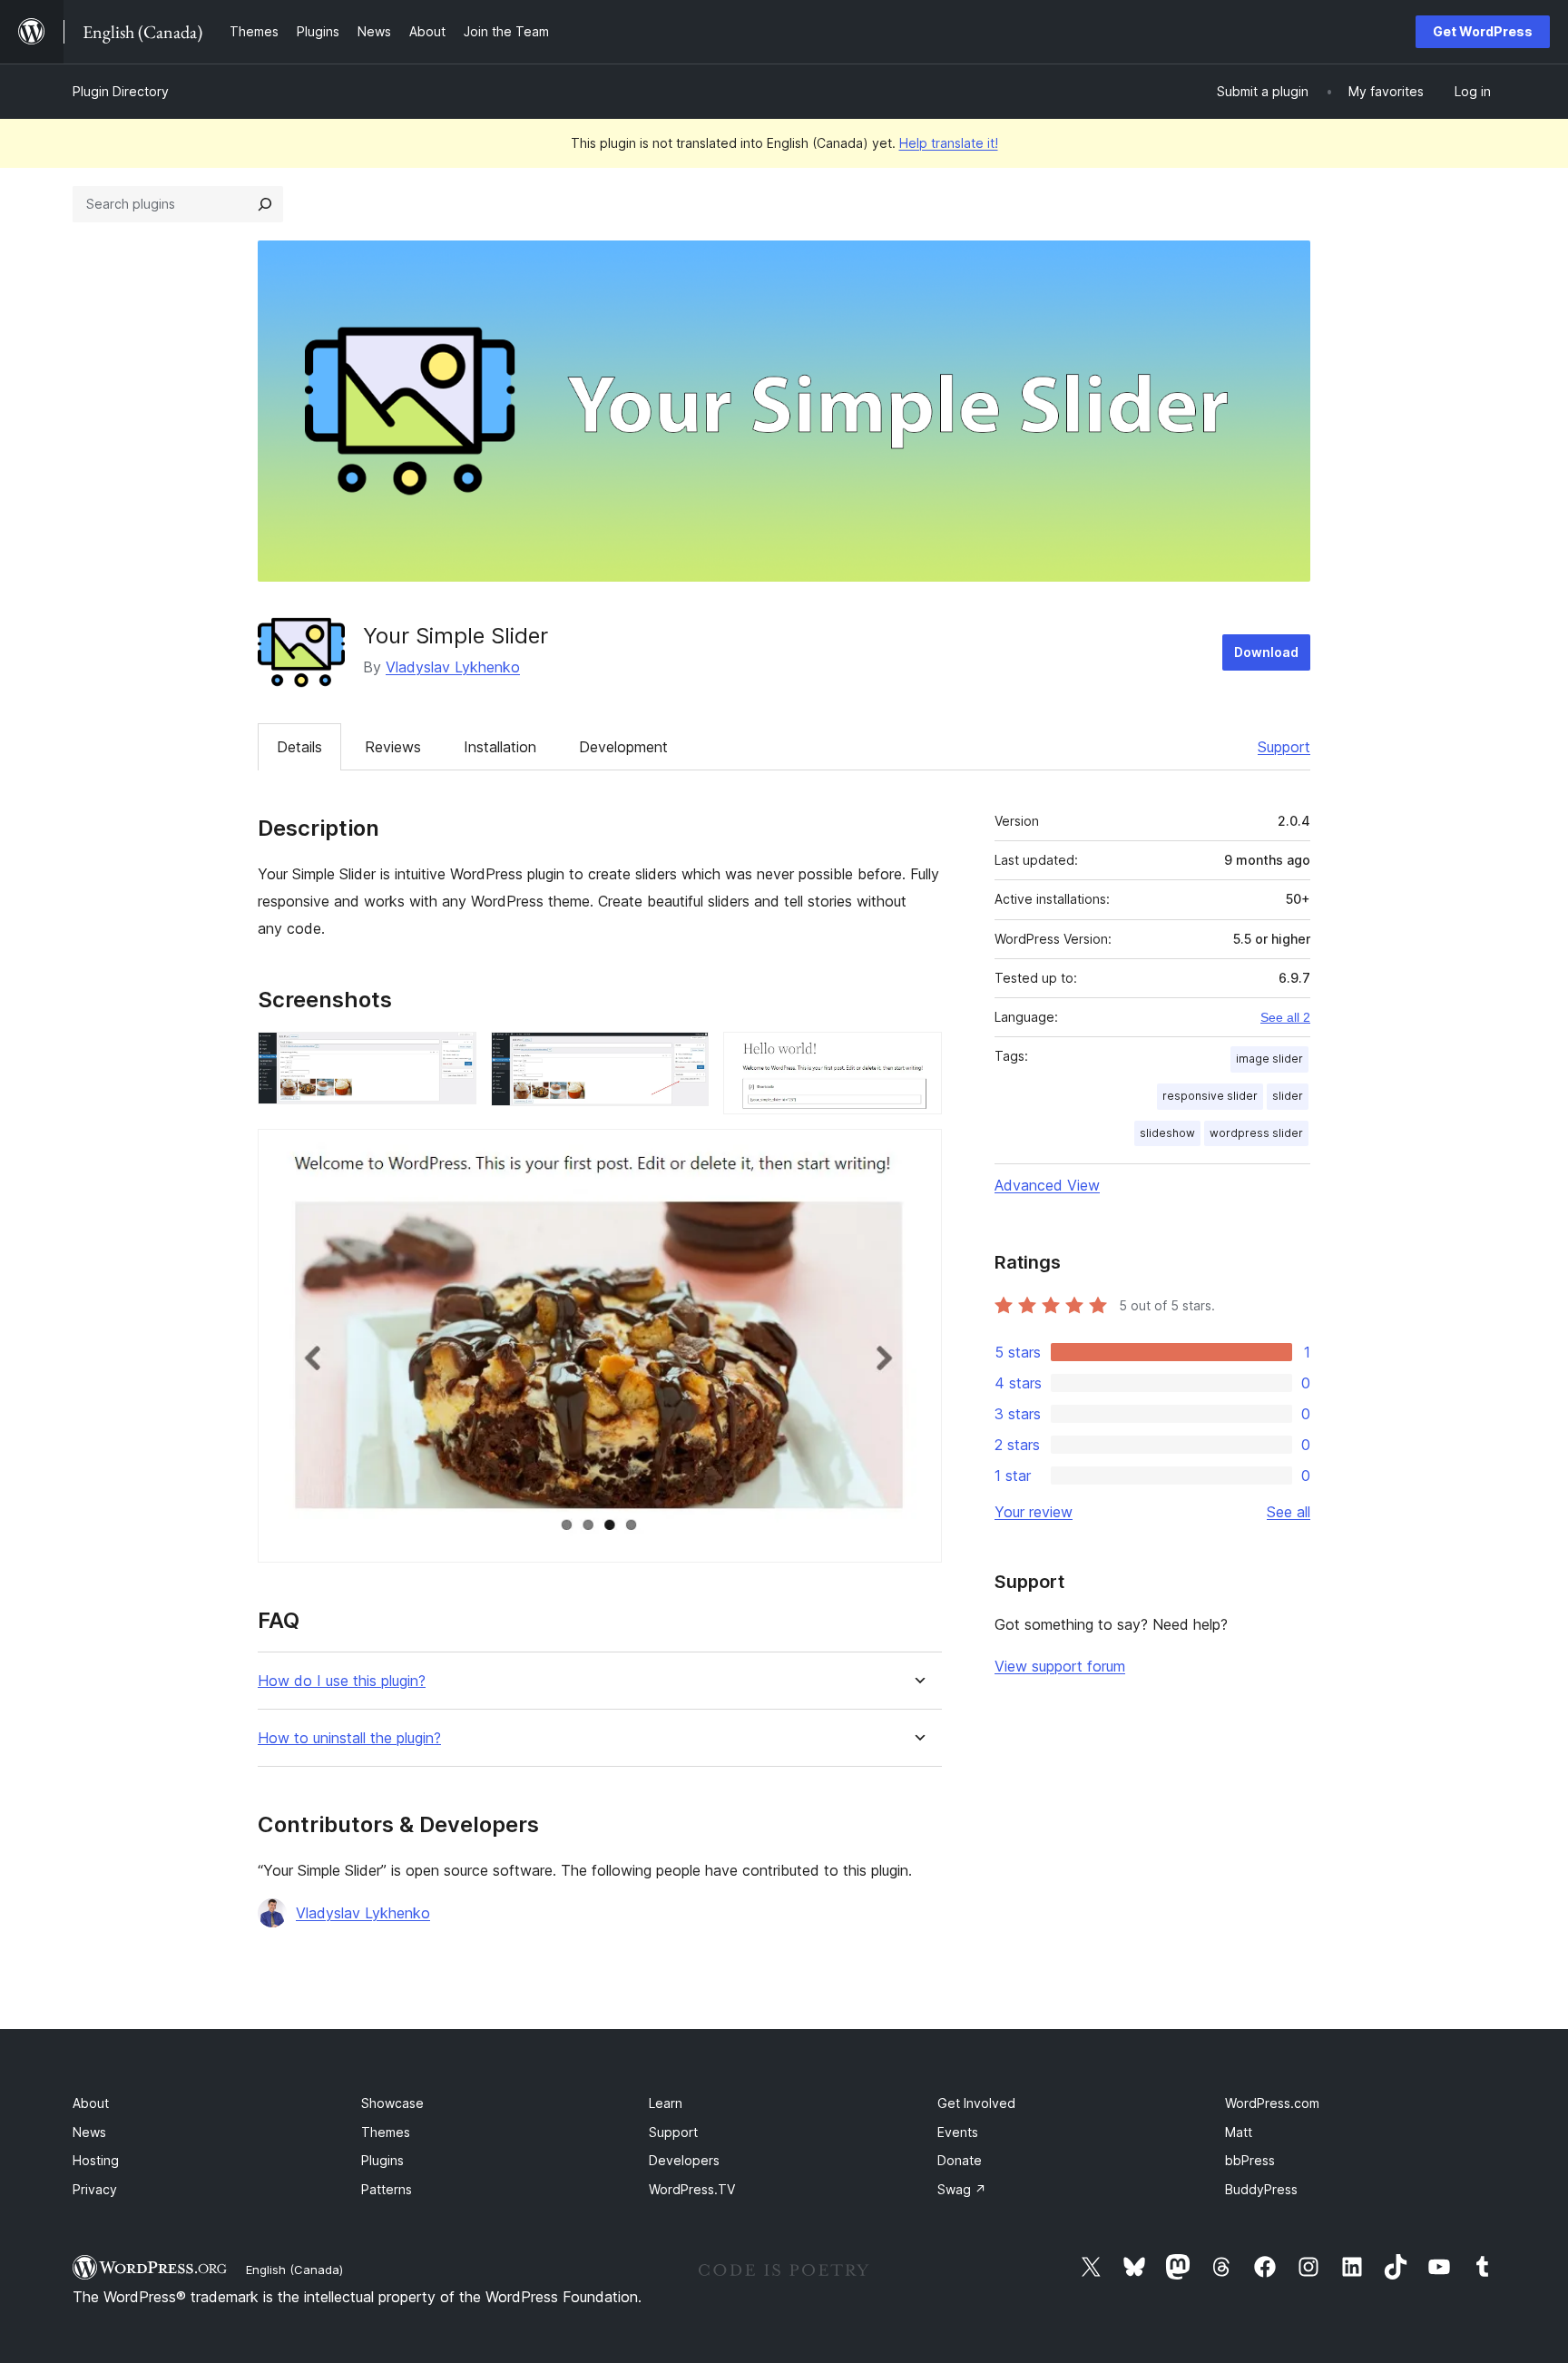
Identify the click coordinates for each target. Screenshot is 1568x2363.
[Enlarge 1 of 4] (452, 1056)
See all (1289, 1512)
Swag (962, 2189)
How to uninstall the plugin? (349, 1738)
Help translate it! (949, 143)
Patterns (387, 2189)
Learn (666, 2103)
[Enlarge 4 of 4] (917, 1153)
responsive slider (1210, 1096)
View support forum (1060, 1666)
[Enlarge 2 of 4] (684, 1056)
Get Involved (976, 2103)
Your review (1034, 1512)
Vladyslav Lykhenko (453, 667)
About (91, 2103)
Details (299, 747)
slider (1288, 1096)
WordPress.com (1272, 2103)
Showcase (392, 2103)
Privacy (95, 2189)
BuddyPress (1261, 2189)
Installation (500, 747)
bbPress (1250, 2160)
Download (1266, 652)
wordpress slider (1256, 1133)
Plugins (382, 2160)
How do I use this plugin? (342, 1681)
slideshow (1167, 1133)
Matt (1239, 2132)
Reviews (393, 747)
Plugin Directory (121, 91)
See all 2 (1285, 1017)
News (89, 2132)
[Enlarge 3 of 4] (917, 1056)
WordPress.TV (692, 2189)
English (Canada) (294, 2270)
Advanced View (1047, 1185)
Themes (386, 2132)
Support (1284, 747)
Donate (960, 2160)
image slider (1269, 1059)
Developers (684, 2160)
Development (623, 747)
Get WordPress (1483, 31)
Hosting (96, 2160)
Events (958, 2132)
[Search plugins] (265, 204)
